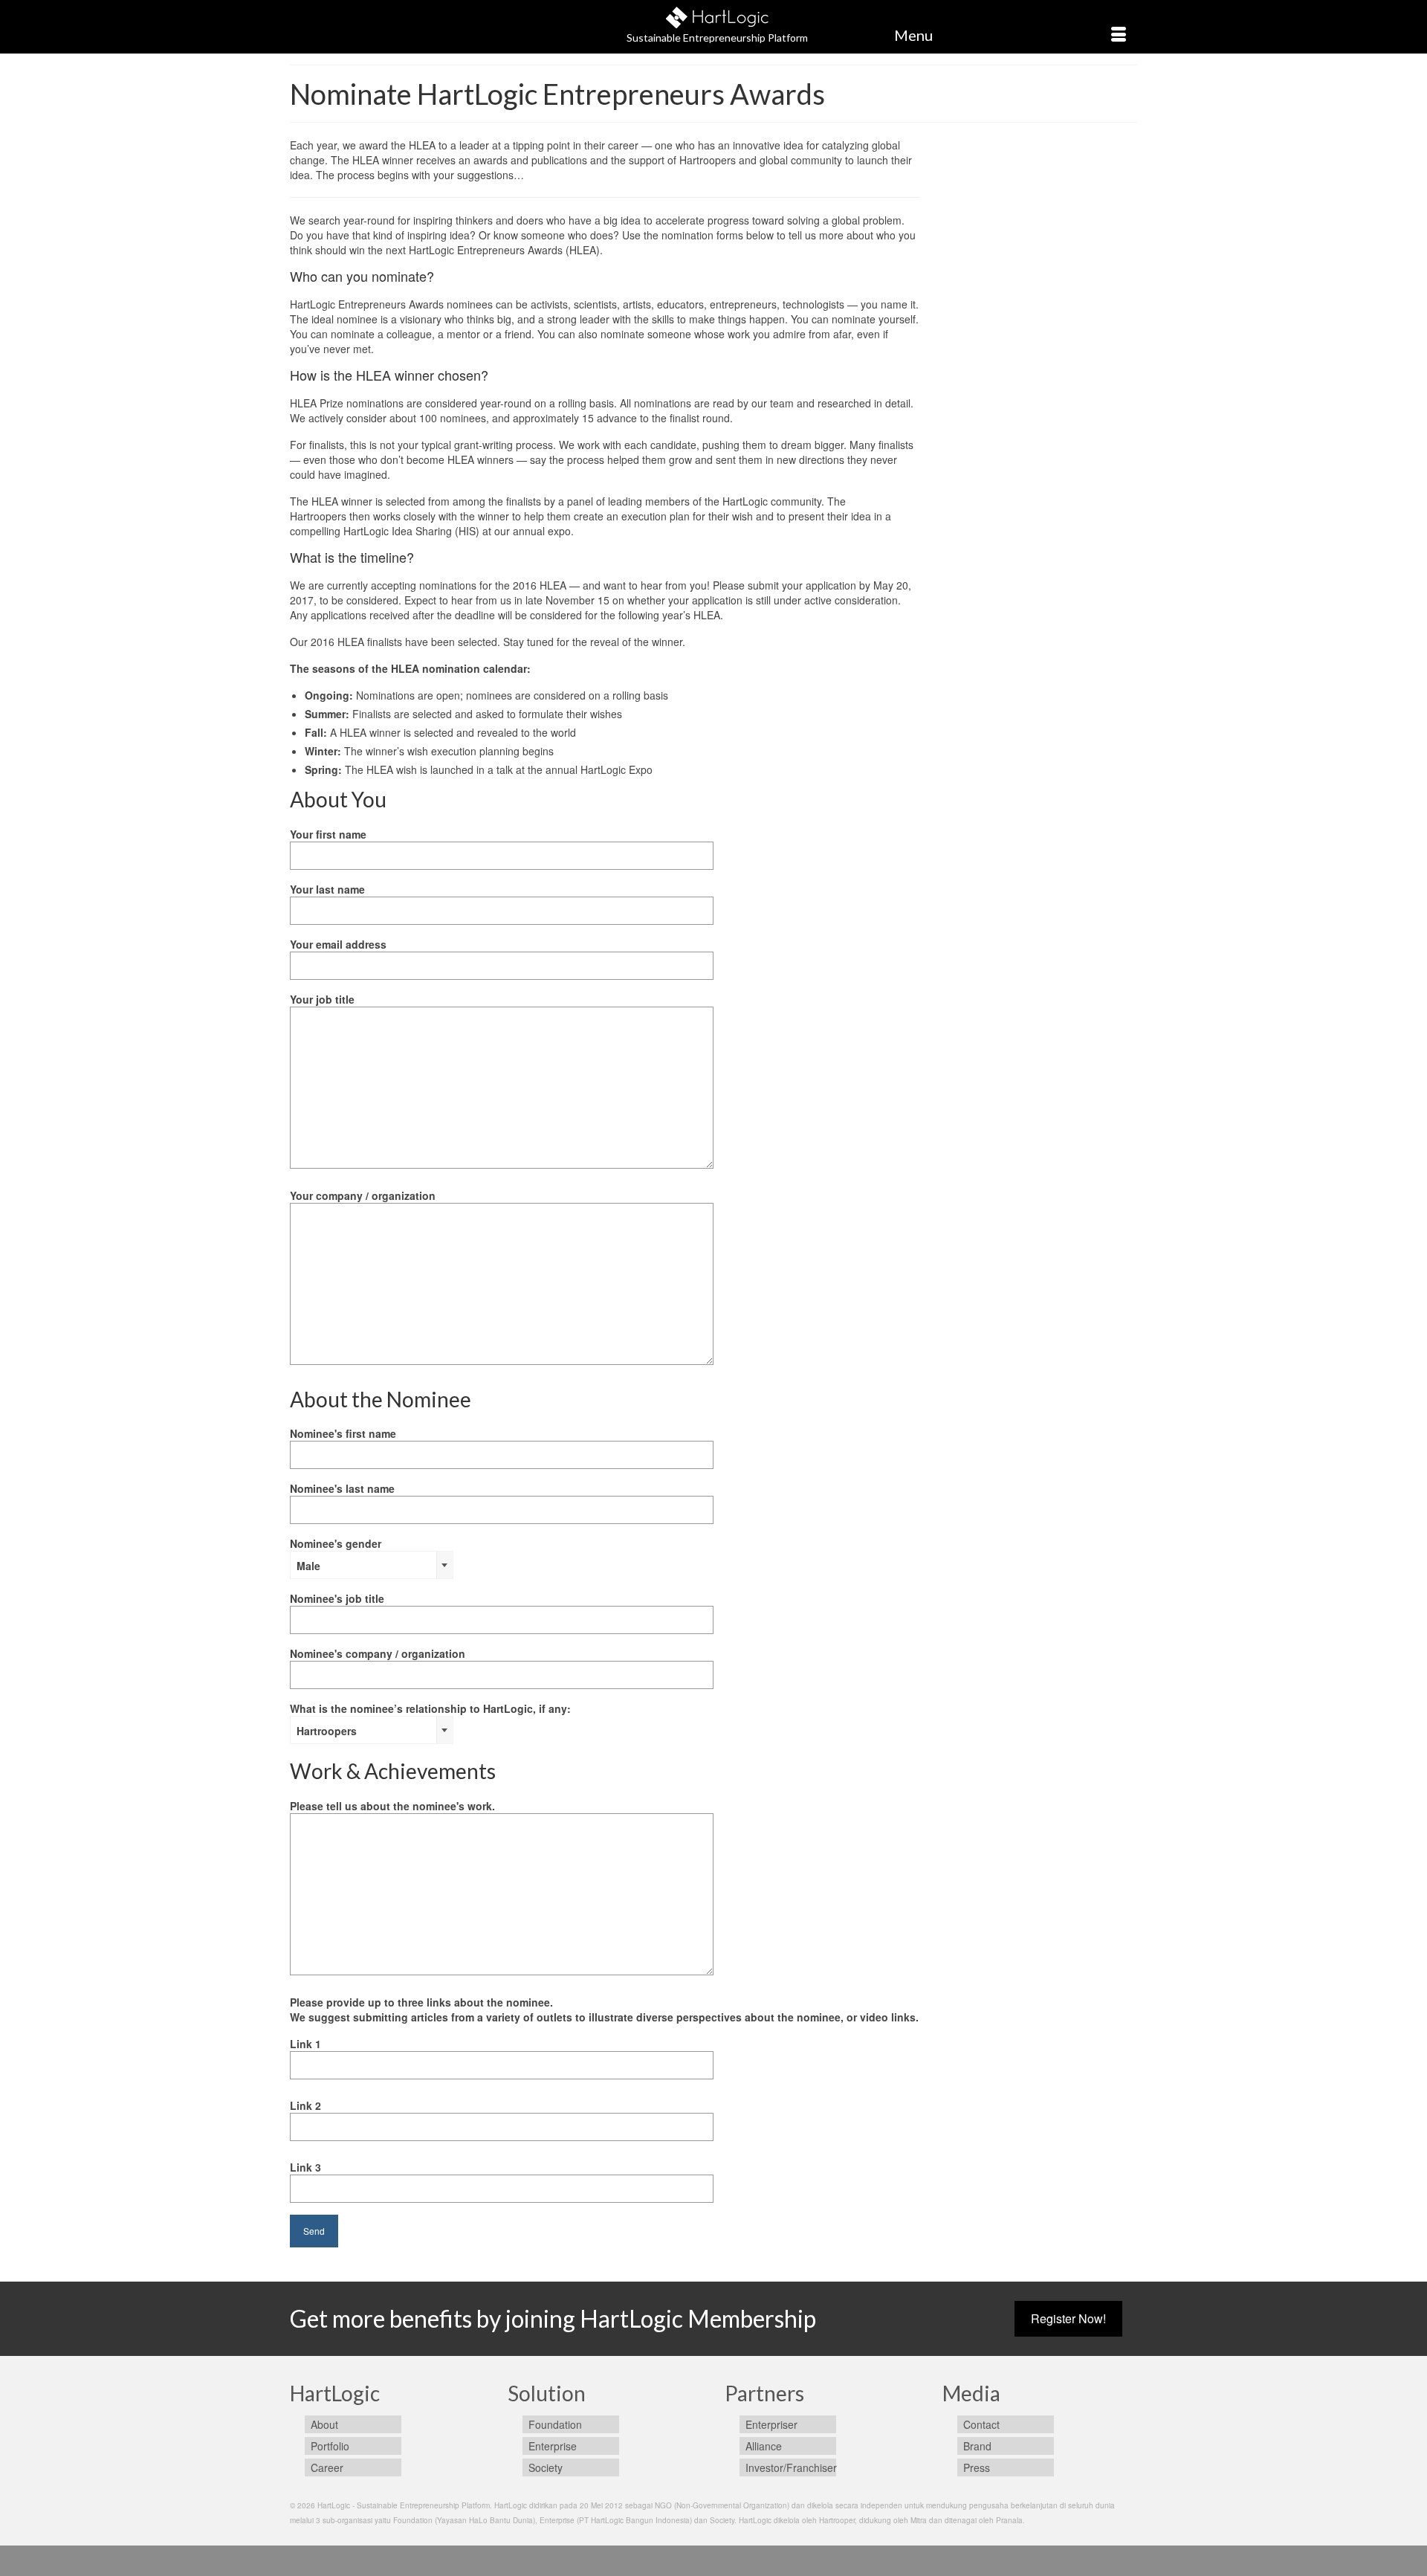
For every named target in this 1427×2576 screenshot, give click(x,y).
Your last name (327, 889)
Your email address (338, 944)
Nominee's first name (343, 1433)
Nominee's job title (337, 1598)
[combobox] (372, 1565)
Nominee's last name (342, 1488)
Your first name (328, 834)
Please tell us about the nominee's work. (392, 1806)
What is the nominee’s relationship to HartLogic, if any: (430, 1720)
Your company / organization (363, 1195)
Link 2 (305, 2105)
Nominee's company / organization (378, 1653)
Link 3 (305, 2167)
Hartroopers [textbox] (327, 1731)
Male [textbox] (308, 1566)
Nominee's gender (336, 1555)
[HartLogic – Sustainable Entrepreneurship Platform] (717, 15)
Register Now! (1068, 2318)
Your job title (322, 999)
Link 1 (305, 2044)
